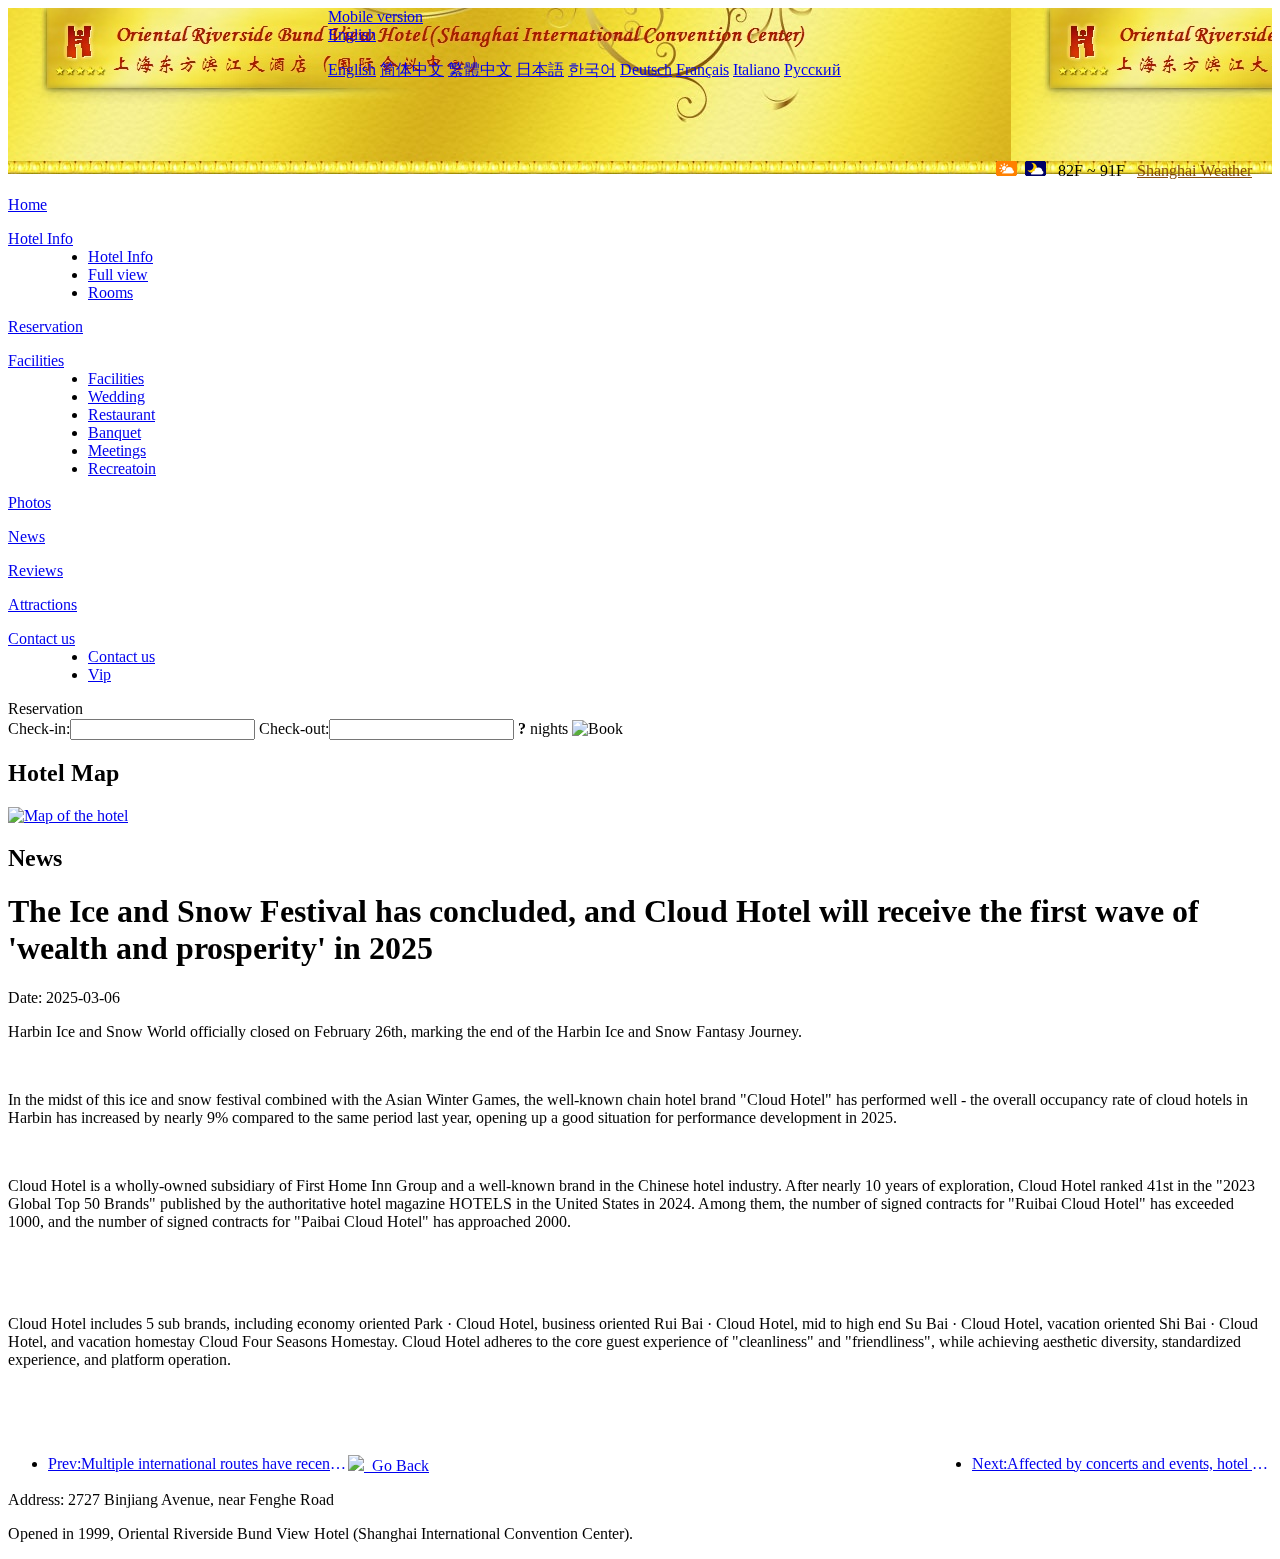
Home (27, 204)
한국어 (592, 69)
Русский (812, 69)
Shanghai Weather (1194, 170)
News (26, 536)
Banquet (114, 432)
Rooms (110, 292)
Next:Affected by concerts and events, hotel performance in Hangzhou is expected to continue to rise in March (1122, 1463)
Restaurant (121, 414)
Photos (29, 502)
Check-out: (294, 728)
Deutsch (646, 69)
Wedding (116, 396)
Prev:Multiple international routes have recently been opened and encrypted (198, 1463)
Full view (118, 274)
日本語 (540, 69)
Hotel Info (40, 238)
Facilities (36, 360)
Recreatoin (122, 468)
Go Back (396, 1465)
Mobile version (375, 16)
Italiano (756, 69)
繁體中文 (480, 69)
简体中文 (412, 69)
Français (702, 69)
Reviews (35, 570)
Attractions (42, 604)
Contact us (41, 638)
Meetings (117, 450)
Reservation (45, 326)
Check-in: (39, 728)
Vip (99, 674)
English (352, 34)
